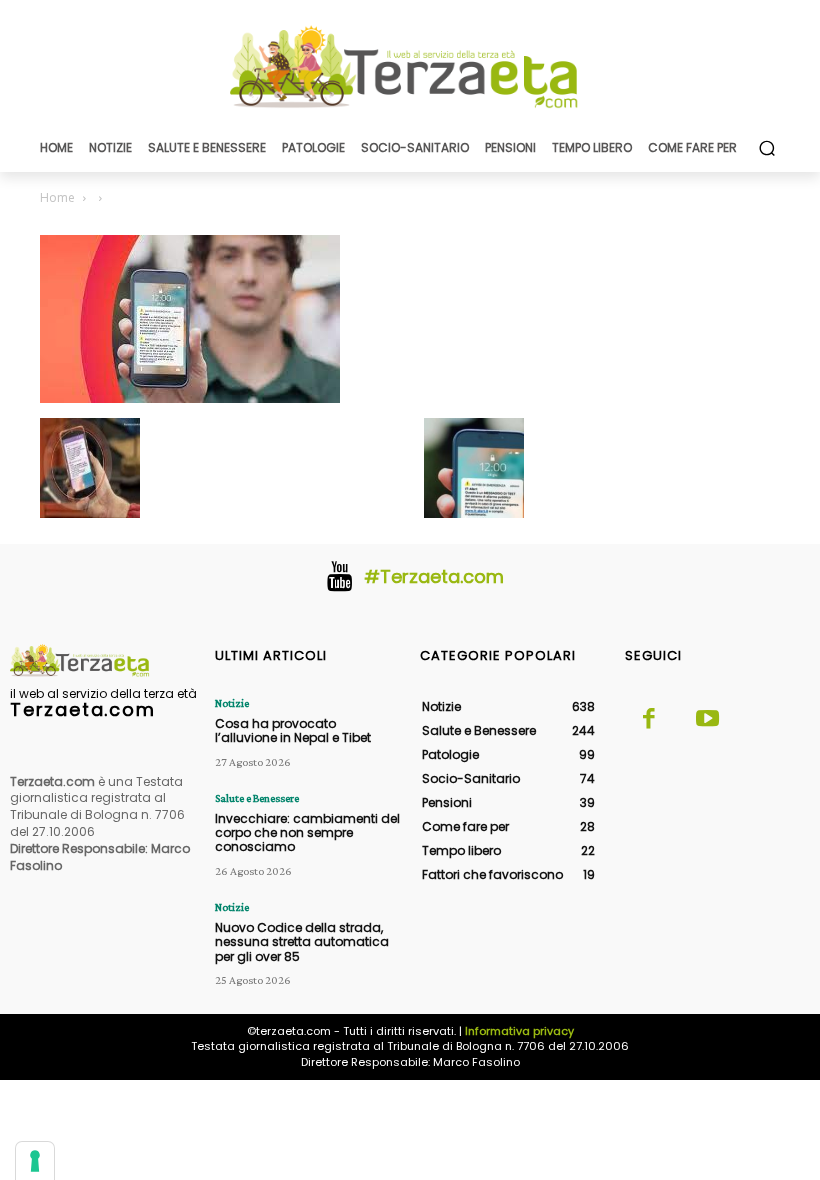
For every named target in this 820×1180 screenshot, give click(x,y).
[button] (766, 147)
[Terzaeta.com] (410, 67)
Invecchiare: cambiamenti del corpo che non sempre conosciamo (307, 833)
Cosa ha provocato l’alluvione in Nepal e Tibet (293, 730)
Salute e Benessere (257, 798)
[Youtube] (707, 720)
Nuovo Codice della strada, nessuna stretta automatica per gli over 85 (302, 942)
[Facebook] (649, 720)
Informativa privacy (519, 1031)
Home (57, 197)
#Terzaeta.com (434, 576)
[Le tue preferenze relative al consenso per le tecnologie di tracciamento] (35, 1161)
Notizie (232, 703)
